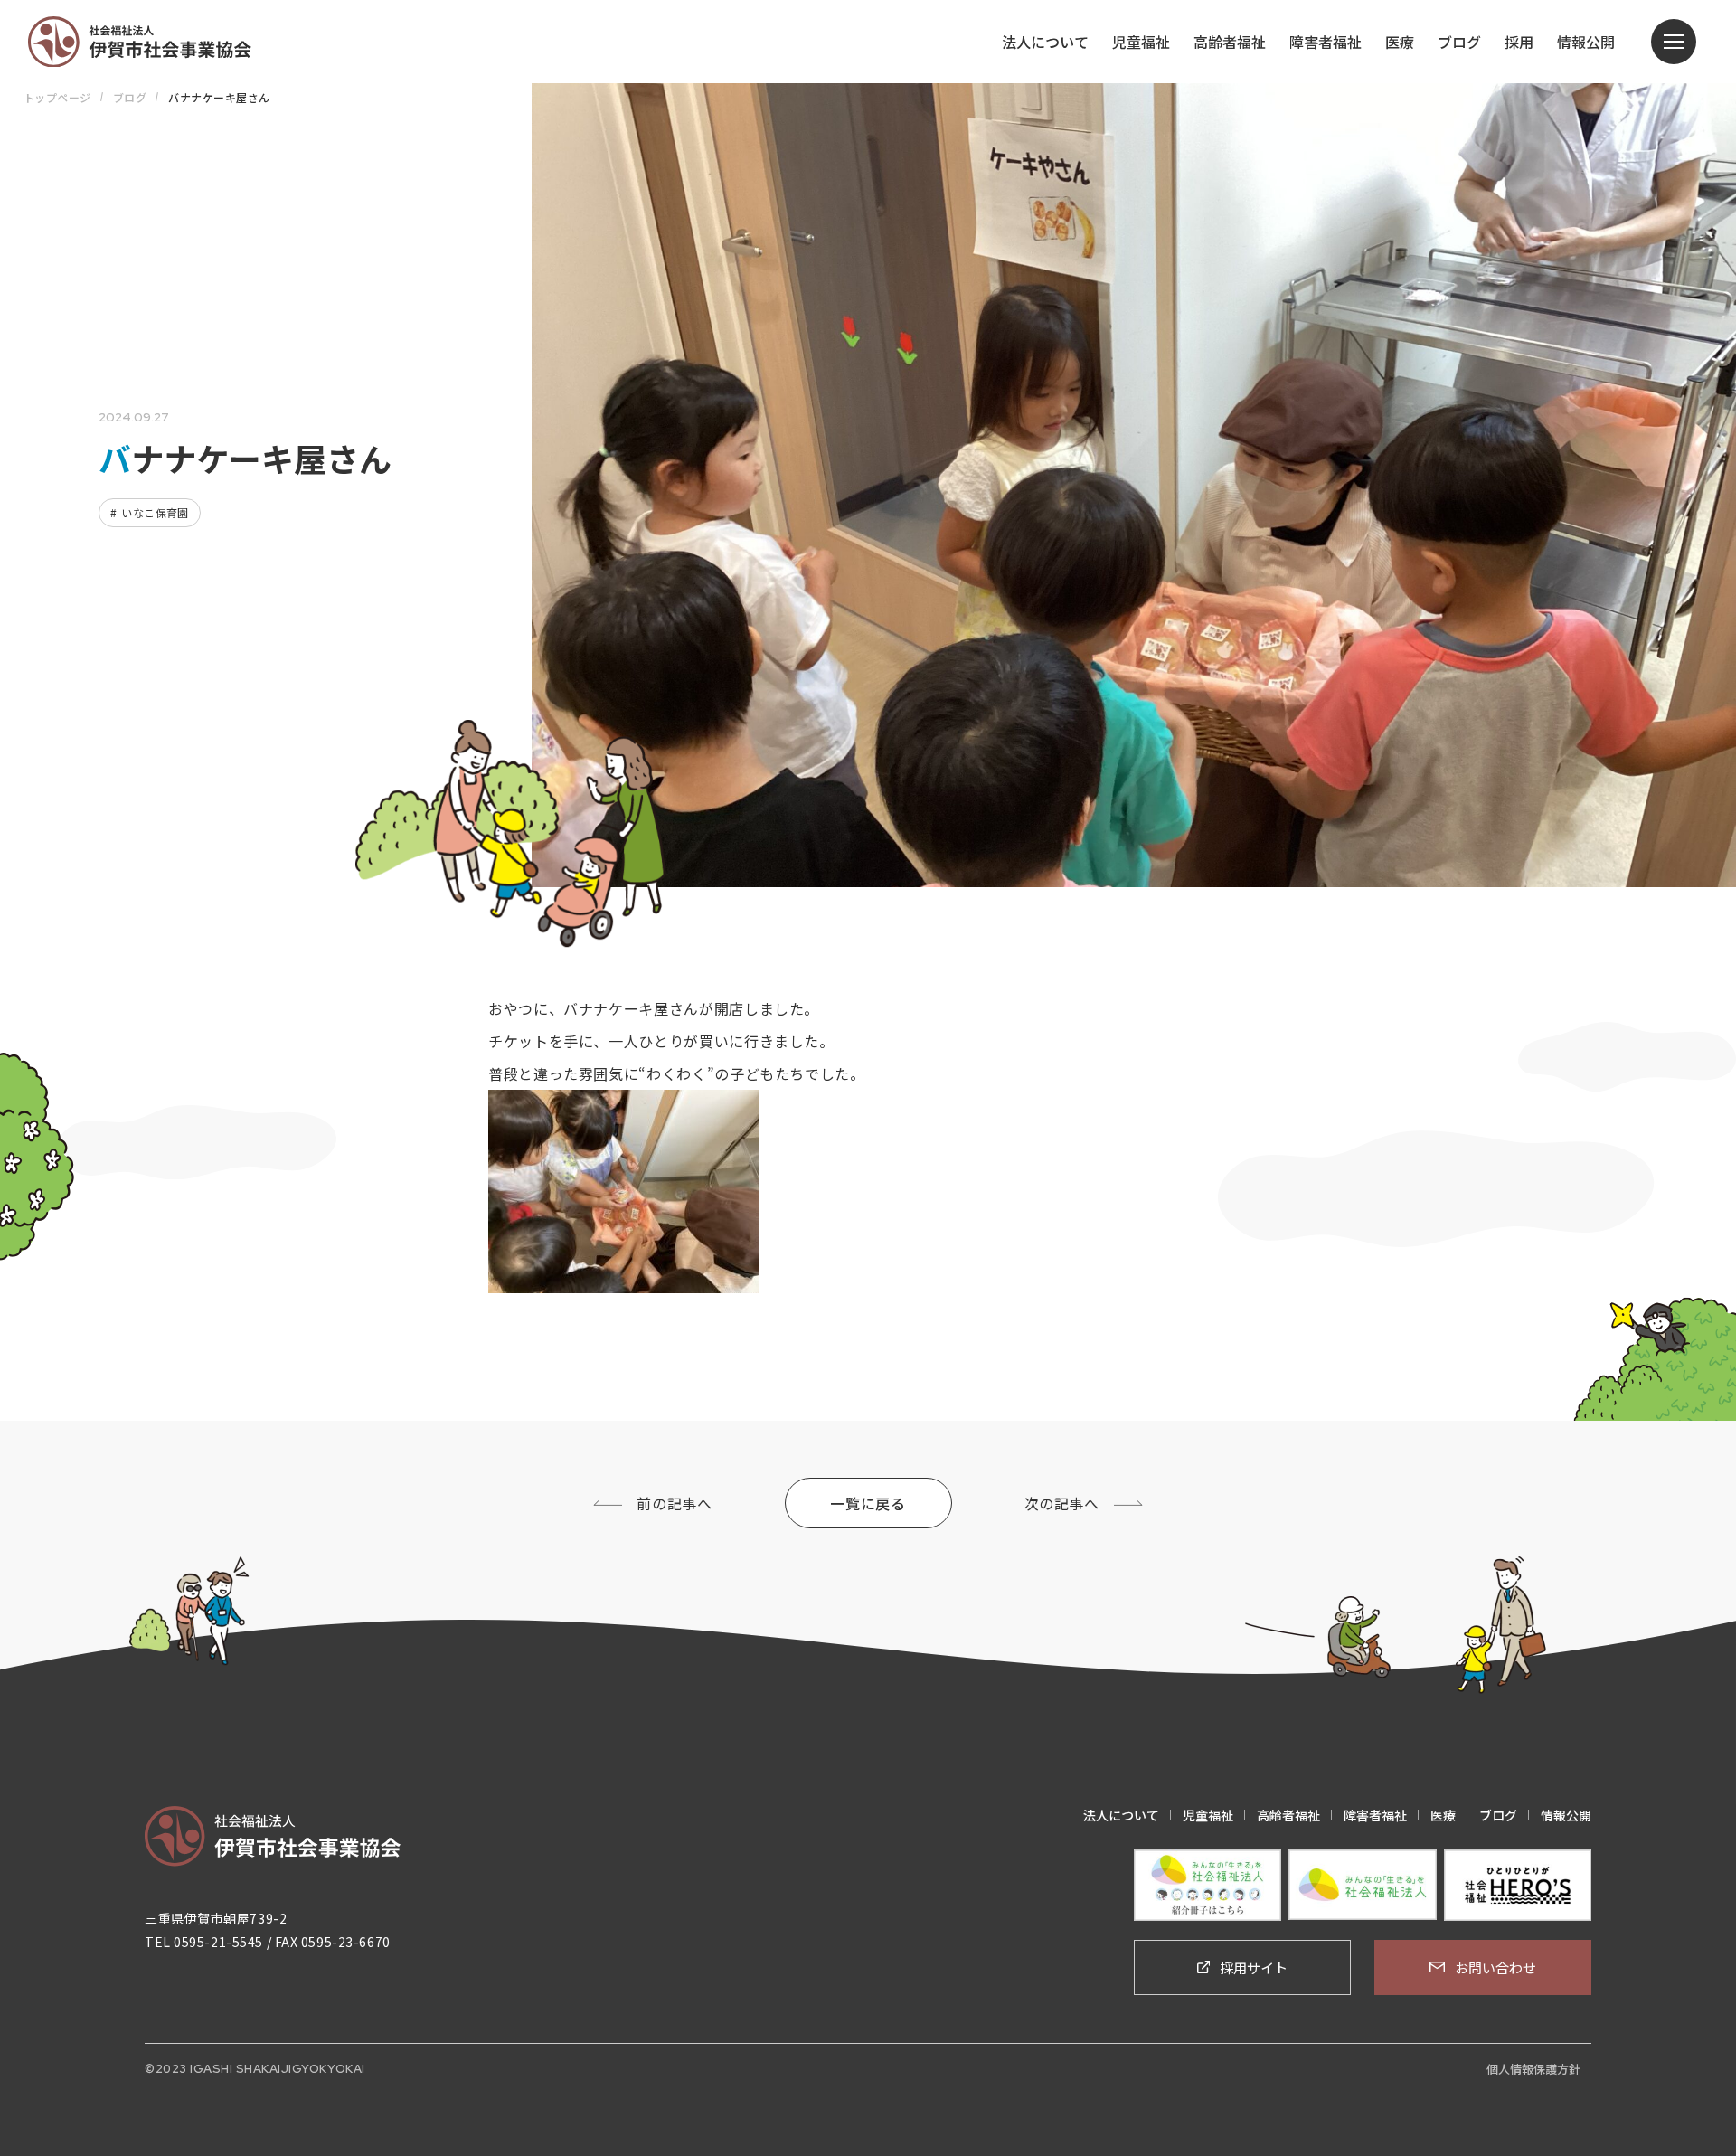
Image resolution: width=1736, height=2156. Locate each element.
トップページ (57, 97)
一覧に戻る (868, 1503)
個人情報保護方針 (1533, 2069)
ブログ (130, 97)
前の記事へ (674, 1503)
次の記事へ (1062, 1503)
